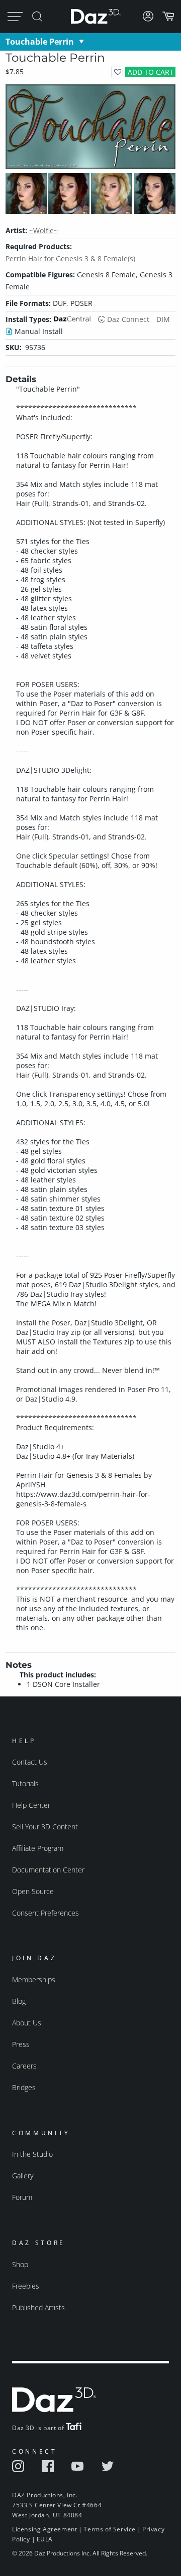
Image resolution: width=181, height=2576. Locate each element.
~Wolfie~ (43, 230)
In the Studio (32, 2154)
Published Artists (38, 2307)
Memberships (34, 1980)
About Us (27, 2023)
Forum (22, 2197)
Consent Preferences (46, 1913)
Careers (24, 2066)
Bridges (24, 2087)
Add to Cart (151, 72)
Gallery (23, 2176)
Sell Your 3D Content (45, 1827)
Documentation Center (48, 1870)
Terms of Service (110, 2529)
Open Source (33, 1891)
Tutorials (25, 1783)
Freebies (26, 2286)
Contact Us (30, 1762)
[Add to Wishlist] (117, 72)
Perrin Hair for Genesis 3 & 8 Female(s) (70, 259)
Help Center (31, 1805)
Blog (19, 2001)
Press (21, 2044)
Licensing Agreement (44, 2529)
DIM (163, 319)
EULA (45, 2539)
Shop (20, 2264)
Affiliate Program (38, 1848)
